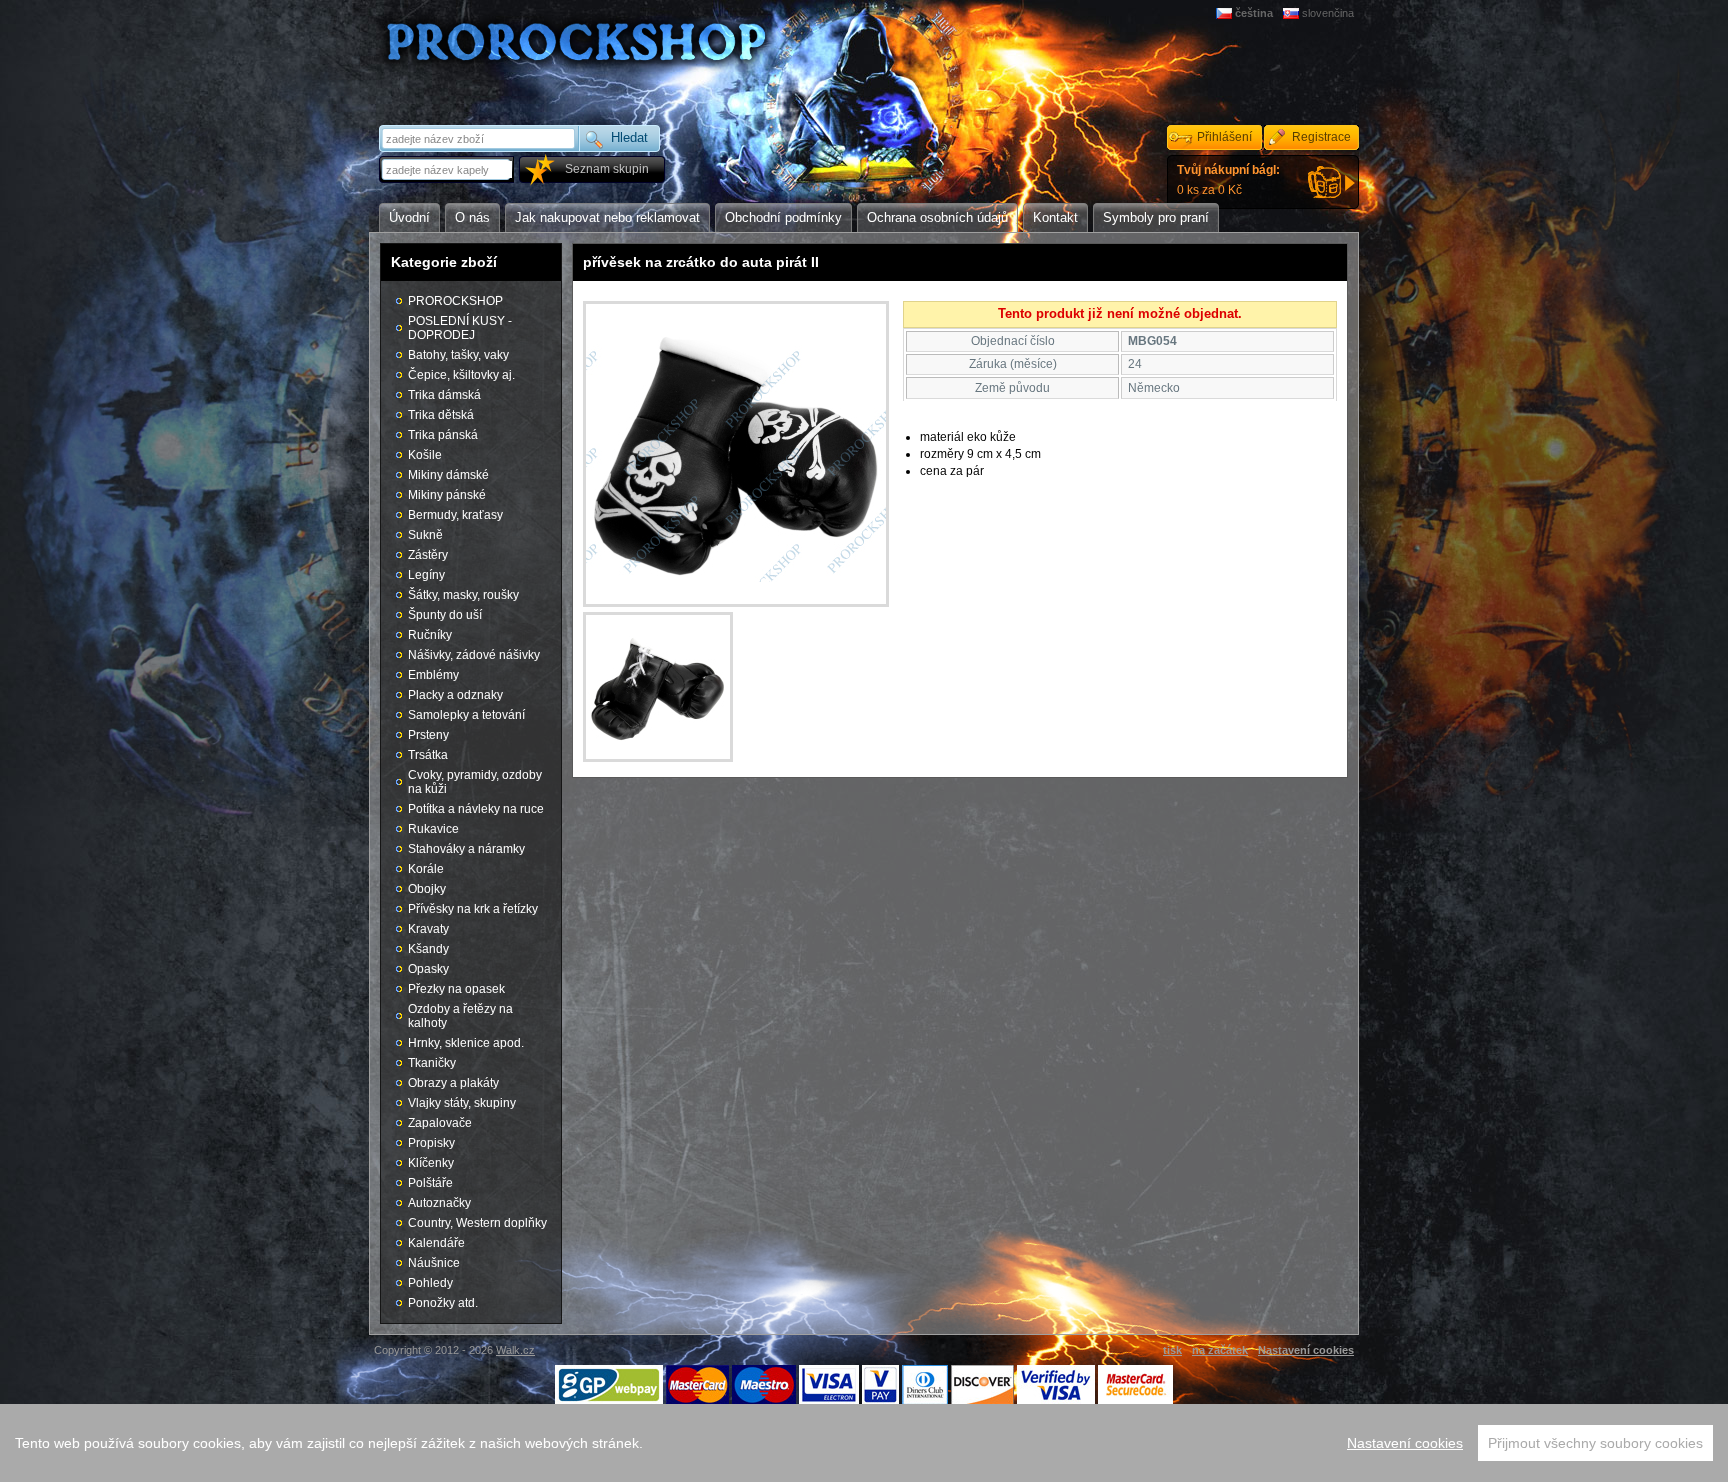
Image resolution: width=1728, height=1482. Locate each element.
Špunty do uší (445, 615)
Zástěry (428, 555)
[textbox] (448, 169)
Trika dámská (444, 395)
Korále (426, 869)
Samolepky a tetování (466, 715)
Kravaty (428, 929)
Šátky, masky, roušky (463, 595)
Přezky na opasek (456, 989)
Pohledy (430, 1283)
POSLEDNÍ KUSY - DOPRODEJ (460, 328)
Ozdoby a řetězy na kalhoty (460, 1016)
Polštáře (430, 1183)
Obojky (427, 889)
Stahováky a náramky (466, 849)
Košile (425, 455)
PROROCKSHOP (455, 301)
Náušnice (434, 1263)
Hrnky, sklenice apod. (466, 1043)
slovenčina (1328, 13)
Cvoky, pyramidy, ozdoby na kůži (475, 782)
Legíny (426, 575)
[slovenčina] (1292, 13)
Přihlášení (1224, 137)
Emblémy (433, 675)
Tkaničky (432, 1063)
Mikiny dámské (448, 475)
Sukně (425, 535)
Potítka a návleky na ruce (476, 809)
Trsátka (428, 755)
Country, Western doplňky (477, 1223)
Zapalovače (440, 1123)
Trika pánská (443, 435)
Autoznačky (439, 1203)
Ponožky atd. (443, 1303)
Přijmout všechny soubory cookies (1595, 1443)
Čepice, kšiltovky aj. (461, 375)
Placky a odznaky (455, 695)
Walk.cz (515, 1350)
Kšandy (428, 949)
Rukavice (433, 829)
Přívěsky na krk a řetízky (473, 909)
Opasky (428, 969)
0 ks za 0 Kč (1228, 180)
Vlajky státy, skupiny (462, 1103)
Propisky (431, 1143)
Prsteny (428, 735)
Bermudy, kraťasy (455, 515)
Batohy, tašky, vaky (458, 355)
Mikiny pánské (447, 495)
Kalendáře (436, 1243)
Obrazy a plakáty (453, 1083)
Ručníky (430, 635)
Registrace (1321, 137)
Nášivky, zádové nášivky (474, 655)
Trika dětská (441, 415)
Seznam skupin (607, 169)
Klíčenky (431, 1163)
